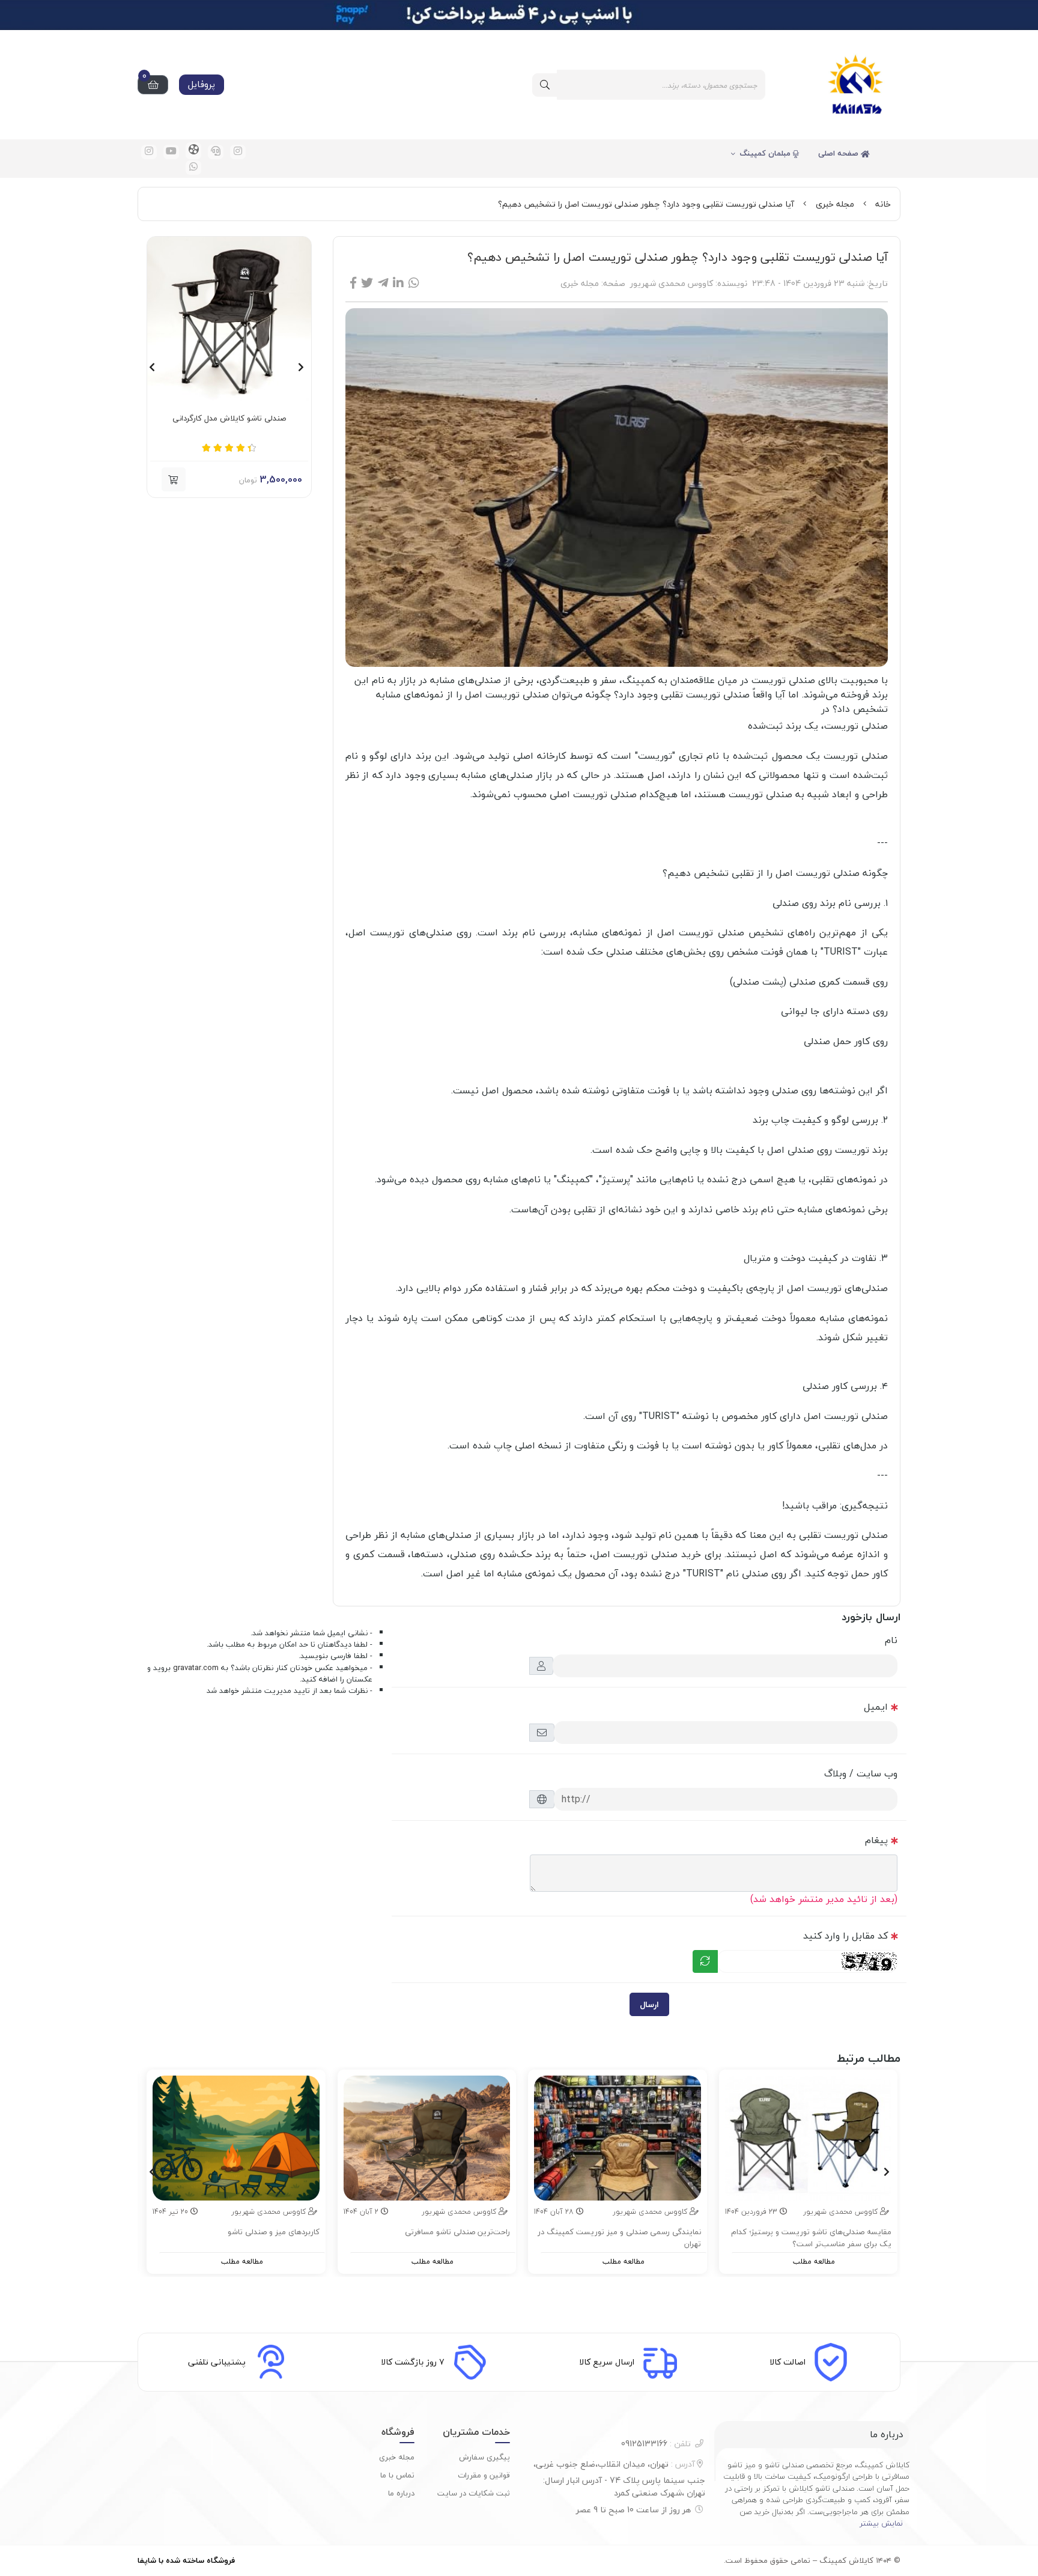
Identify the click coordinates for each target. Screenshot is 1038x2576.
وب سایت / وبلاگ (861, 1773)
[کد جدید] (705, 1961)
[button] (301, 367)
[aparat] (193, 151)
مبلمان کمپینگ (766, 153)
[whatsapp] (193, 168)
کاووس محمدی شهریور (672, 283)
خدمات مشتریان (476, 2432)
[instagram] (238, 152)
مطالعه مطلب (814, 2262)
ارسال (649, 2004)
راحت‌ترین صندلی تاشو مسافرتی (457, 2232)
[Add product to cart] (174, 479)
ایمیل (876, 1707)
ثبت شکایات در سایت (474, 2493)
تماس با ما (397, 2475)
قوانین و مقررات (484, 2475)
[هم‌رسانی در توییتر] (367, 283)
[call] (216, 152)
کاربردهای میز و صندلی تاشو (274, 2232)
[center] (545, 85)
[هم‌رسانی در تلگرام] (383, 283)
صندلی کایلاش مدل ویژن (229, 419)
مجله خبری (835, 204)
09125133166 (656, 2444)
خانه (883, 204)
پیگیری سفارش (484, 2457)
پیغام (876, 1840)
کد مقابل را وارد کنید (845, 1936)
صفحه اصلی (839, 153)
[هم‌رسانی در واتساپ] (414, 283)
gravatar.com (196, 1668)
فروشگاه (398, 2432)
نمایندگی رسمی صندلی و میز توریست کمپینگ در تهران (619, 2238)
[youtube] (171, 152)
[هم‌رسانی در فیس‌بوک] (353, 283)
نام (891, 1640)
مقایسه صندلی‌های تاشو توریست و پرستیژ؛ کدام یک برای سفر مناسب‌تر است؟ (811, 2238)
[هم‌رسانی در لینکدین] (398, 283)
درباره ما (401, 2493)
